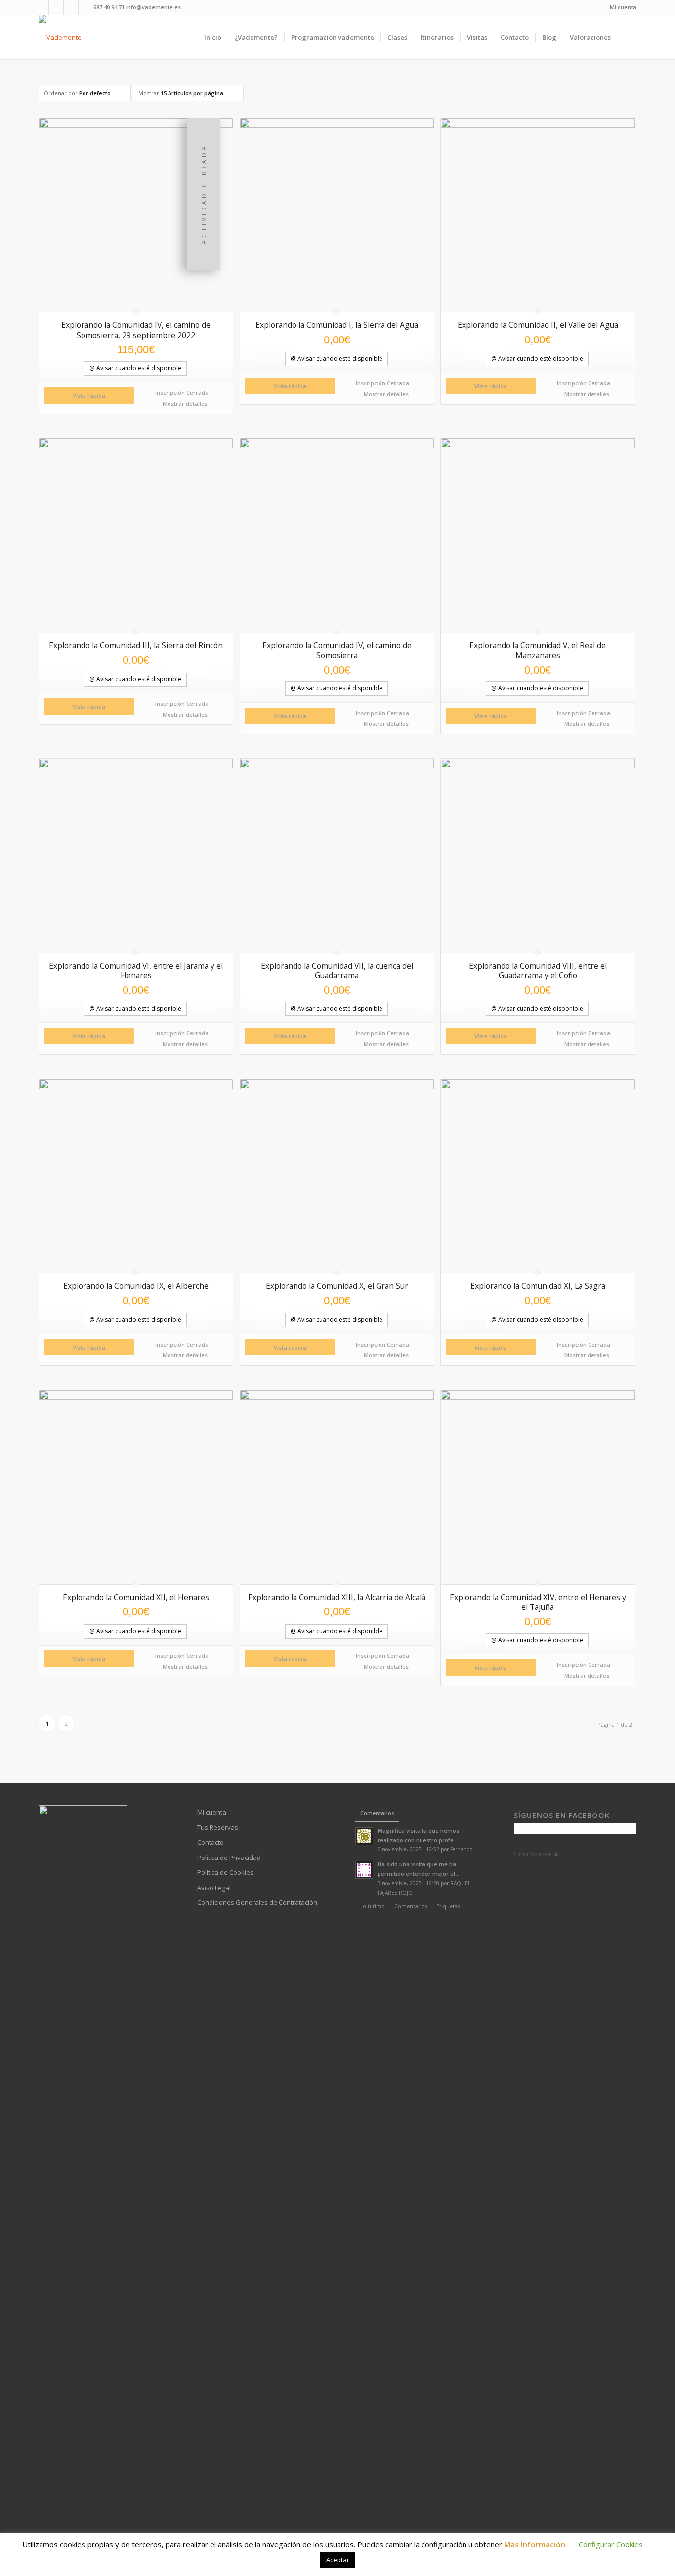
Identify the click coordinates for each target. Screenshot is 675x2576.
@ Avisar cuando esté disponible (135, 368)
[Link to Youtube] (56, 7)
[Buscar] (627, 37)
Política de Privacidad (229, 1858)
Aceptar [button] (338, 2560)
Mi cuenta (623, 7)
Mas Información (535, 2544)
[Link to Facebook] (41, 7)
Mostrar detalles (184, 403)
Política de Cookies (225, 1872)
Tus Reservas (218, 1827)
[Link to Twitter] (86, 7)
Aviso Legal (214, 1888)
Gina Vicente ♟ (537, 1854)
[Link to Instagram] (71, 7)
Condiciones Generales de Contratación (257, 1902)
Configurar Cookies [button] (611, 2544)
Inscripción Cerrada (182, 393)
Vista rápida (89, 396)
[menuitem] (621, 7)
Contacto (211, 1842)
